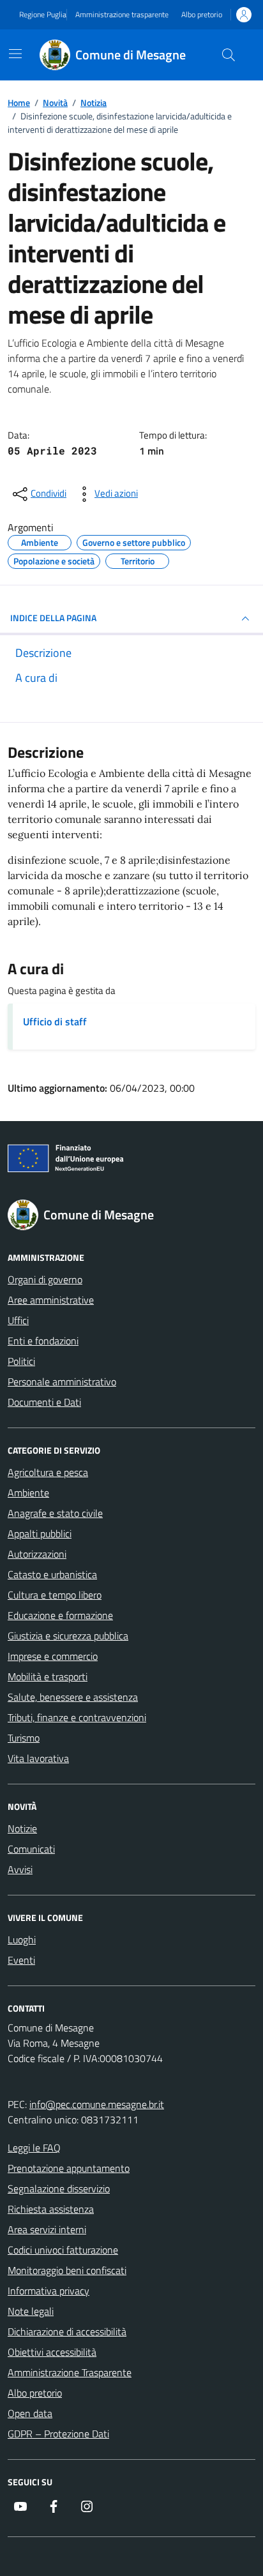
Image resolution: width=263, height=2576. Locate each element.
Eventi (21, 1960)
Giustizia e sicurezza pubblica (68, 1636)
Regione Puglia (43, 15)
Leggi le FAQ (34, 2148)
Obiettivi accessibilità (52, 2352)
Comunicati (31, 1849)
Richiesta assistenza (51, 2209)
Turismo (24, 1738)
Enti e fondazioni (43, 1341)
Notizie (22, 1828)
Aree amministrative (51, 1300)
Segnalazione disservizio (59, 2188)
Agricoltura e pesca (48, 1472)
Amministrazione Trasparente (70, 2372)
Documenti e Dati (44, 1402)
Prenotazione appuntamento (69, 2168)
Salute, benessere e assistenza (73, 1697)
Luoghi (22, 1940)
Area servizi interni (47, 2229)
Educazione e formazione (60, 1615)
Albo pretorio (202, 15)
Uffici (18, 1320)
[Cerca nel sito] (229, 55)
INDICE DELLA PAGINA (53, 618)
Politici (21, 1361)
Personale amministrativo (62, 1382)
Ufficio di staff (55, 1021)
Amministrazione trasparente (122, 15)
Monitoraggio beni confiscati (67, 2270)
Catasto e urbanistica (52, 1574)
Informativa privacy (49, 2291)
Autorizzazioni (37, 1554)
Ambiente (28, 1493)
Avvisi (20, 1869)
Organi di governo (45, 1279)
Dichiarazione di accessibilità (67, 2331)
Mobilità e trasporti (48, 1676)
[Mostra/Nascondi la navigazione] (15, 54)
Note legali (31, 2311)
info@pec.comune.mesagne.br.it (97, 2104)
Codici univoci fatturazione (63, 2250)
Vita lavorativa (38, 1758)
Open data (30, 2413)
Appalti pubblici (40, 1533)
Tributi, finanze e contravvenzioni (77, 1717)
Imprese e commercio (53, 1656)
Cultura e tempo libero (55, 1595)
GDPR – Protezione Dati (58, 2434)
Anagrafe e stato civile (55, 1513)
